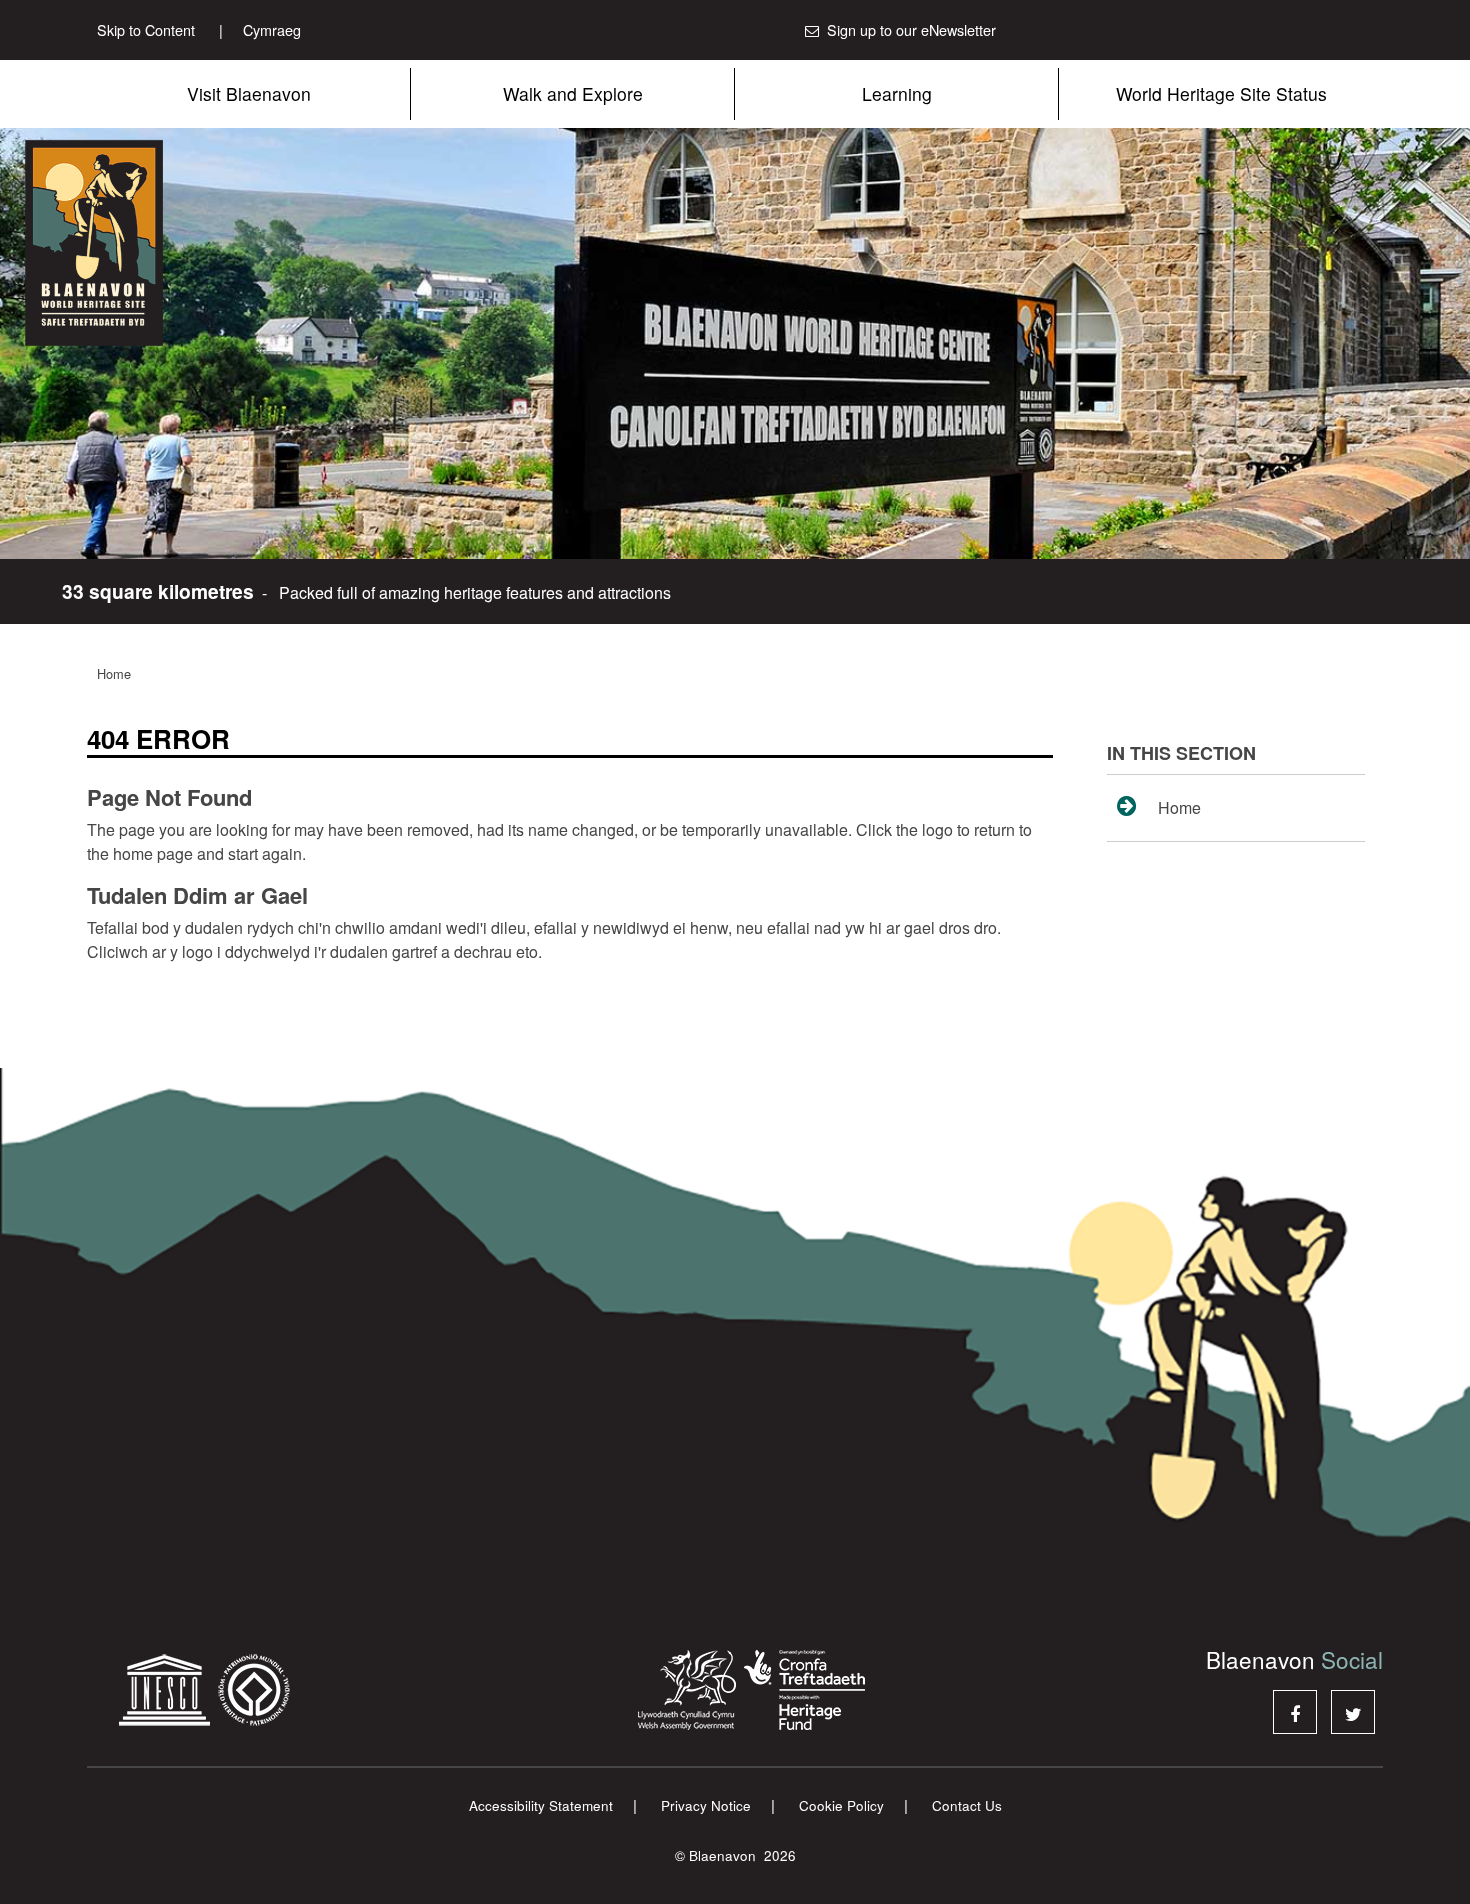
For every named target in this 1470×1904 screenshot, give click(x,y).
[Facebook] (1295, 1712)
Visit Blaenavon (249, 93)
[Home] (150, 243)
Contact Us (967, 1805)
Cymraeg (260, 29)
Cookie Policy (841, 1805)
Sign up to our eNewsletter (911, 29)
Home (114, 673)
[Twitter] (1353, 1712)
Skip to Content (146, 29)
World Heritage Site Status (1221, 93)
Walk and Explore (573, 93)
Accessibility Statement (541, 1805)
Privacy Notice (706, 1805)
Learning (897, 93)
